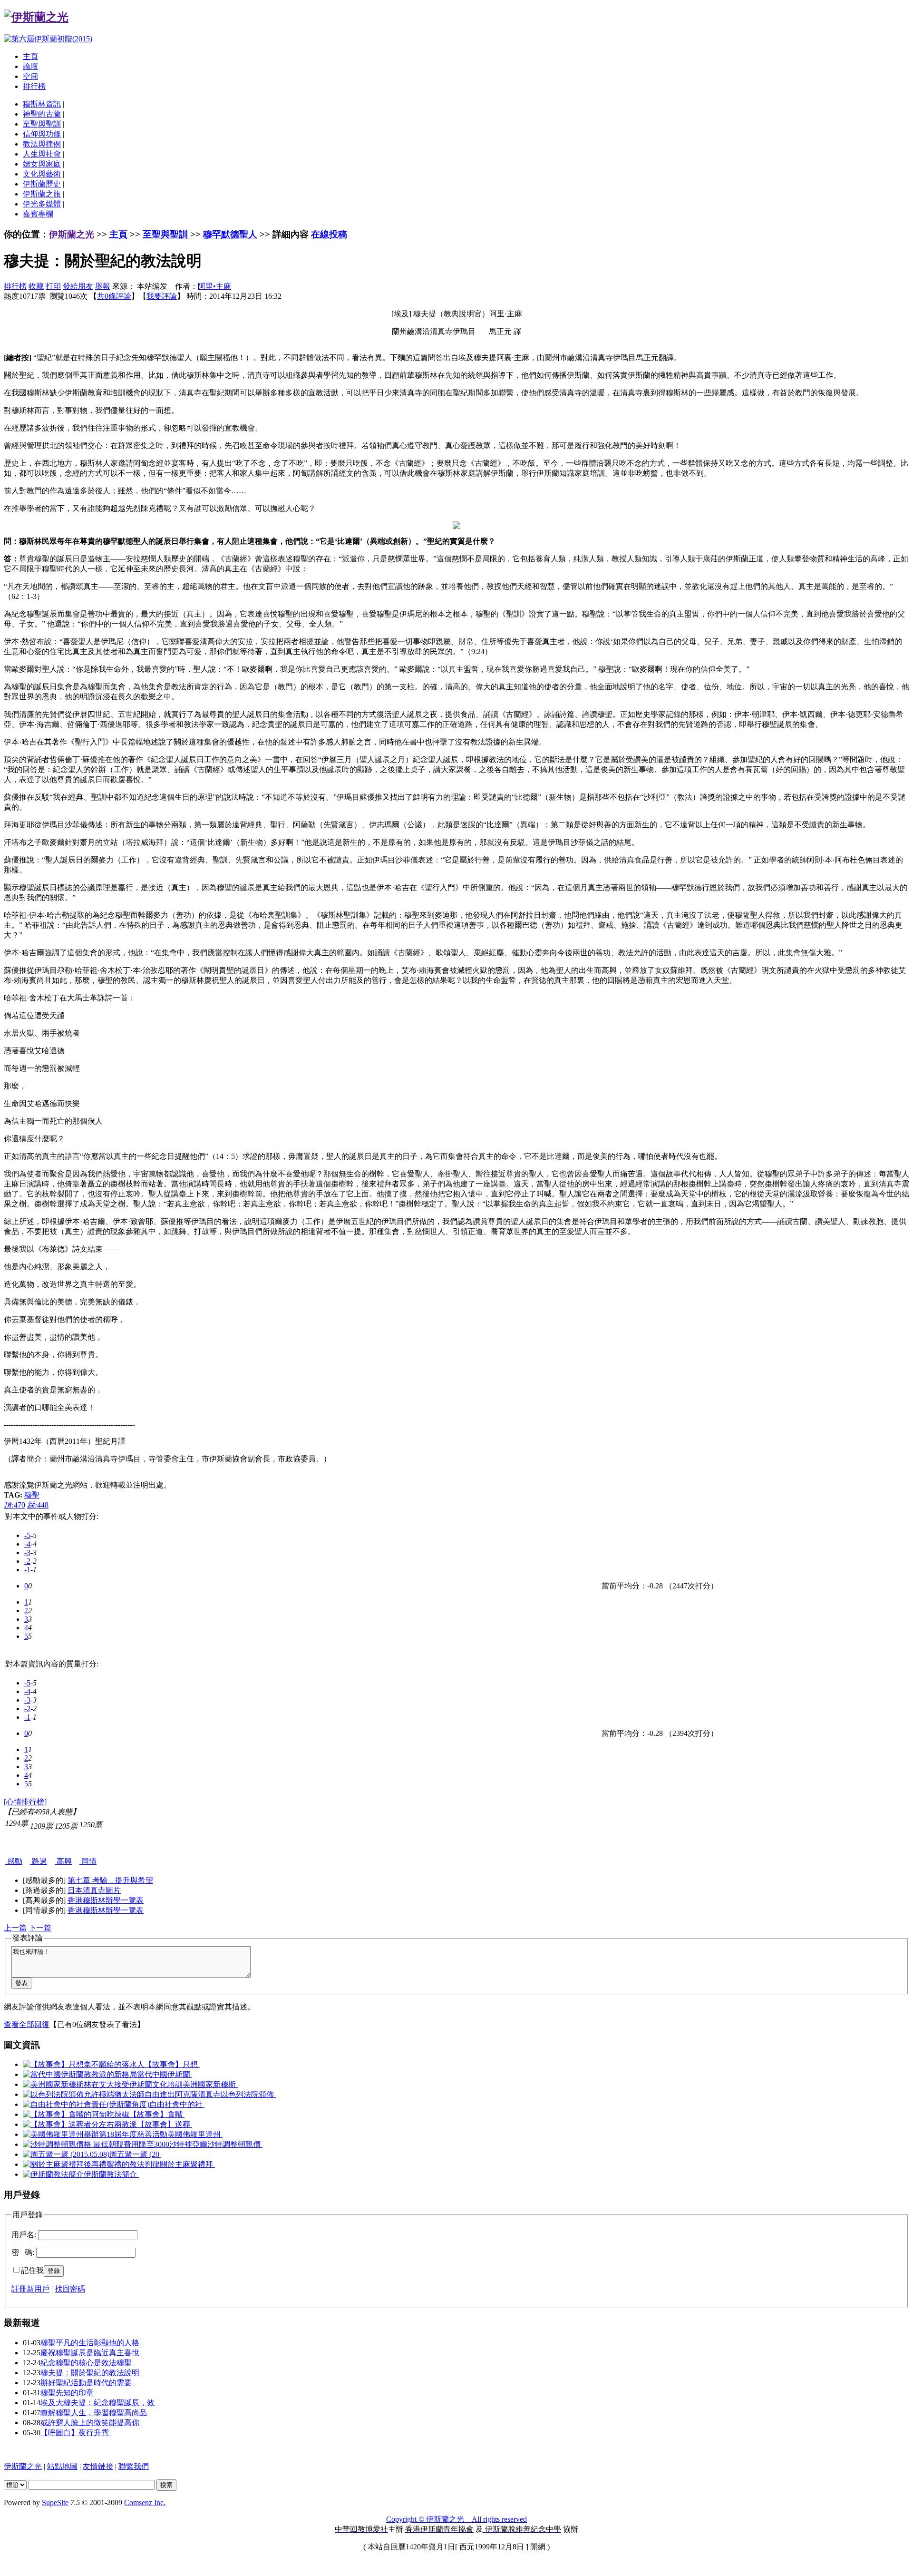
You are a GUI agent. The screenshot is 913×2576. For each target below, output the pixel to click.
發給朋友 (78, 286)
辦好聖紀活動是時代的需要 (87, 2383)
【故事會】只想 (172, 2064)
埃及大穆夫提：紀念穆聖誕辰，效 (98, 2403)
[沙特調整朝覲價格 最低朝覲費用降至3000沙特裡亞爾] (115, 2144)
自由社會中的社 (177, 2104)
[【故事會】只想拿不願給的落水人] (84, 2064)
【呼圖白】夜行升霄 (76, 2433)
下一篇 (40, 1928)
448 (38, 1505)
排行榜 (34, 86)
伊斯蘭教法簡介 (111, 2174)
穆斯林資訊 (42, 104)
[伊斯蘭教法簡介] (53, 2174)
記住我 (32, 2270)
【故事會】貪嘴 (157, 2114)
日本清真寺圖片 (94, 1890)
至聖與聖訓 (42, 124)
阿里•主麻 (214, 286)
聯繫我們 (134, 2466)
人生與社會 (42, 154)
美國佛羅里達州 (195, 2134)
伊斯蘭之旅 (42, 194)
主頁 (30, 56)
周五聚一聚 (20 (135, 2154)
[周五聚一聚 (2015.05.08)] (66, 2154)
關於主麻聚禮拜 (187, 2164)
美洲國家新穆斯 (210, 2084)
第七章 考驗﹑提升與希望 (110, 1880)
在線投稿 (329, 234)
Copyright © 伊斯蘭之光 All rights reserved (456, 2519)
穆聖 (32, 1495)
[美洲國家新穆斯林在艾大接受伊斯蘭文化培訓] (103, 2084)
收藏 (36, 286)
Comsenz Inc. (145, 2503)
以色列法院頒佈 (248, 2094)
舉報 (103, 286)
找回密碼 (70, 2289)
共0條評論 (114, 296)
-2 (27, 1561)
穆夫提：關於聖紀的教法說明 (91, 2373)
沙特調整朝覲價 (235, 2144)
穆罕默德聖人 (230, 234)
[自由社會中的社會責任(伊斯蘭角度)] (86, 2104)
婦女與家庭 (42, 164)
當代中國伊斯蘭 (165, 2074)
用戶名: (24, 2235)
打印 (53, 286)
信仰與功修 (42, 134)
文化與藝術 (42, 174)
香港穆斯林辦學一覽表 (106, 1900)
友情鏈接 (98, 2466)
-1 (27, 1570)
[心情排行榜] (25, 1802)
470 (15, 1505)
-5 (27, 1535)
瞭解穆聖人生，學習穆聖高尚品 (95, 2413)
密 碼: (23, 2252)
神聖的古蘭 (42, 114)
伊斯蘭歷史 (42, 184)
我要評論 (162, 296)
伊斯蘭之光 (72, 234)
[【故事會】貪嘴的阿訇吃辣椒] (76, 2114)
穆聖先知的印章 (67, 2393)
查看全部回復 (27, 2024)
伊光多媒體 (42, 204)
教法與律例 (42, 144)
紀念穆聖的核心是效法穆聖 (87, 2363)
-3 (27, 1552)
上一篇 (15, 1928)
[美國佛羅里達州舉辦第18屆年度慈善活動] (95, 2134)
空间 (30, 76)
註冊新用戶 (30, 2289)
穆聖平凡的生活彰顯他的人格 (91, 2343)
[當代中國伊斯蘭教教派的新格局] (80, 2074)
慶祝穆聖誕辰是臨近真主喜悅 (91, 2353)
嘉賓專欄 (38, 214)
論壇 (30, 66)
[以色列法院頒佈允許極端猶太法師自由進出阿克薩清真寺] (122, 2094)
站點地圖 (62, 2466)
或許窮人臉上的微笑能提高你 (91, 2423)
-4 (27, 1544)
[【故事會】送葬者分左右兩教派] (80, 2124)
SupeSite (55, 2503)
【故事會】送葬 (165, 2124)
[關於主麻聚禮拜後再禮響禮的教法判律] (91, 2164)
